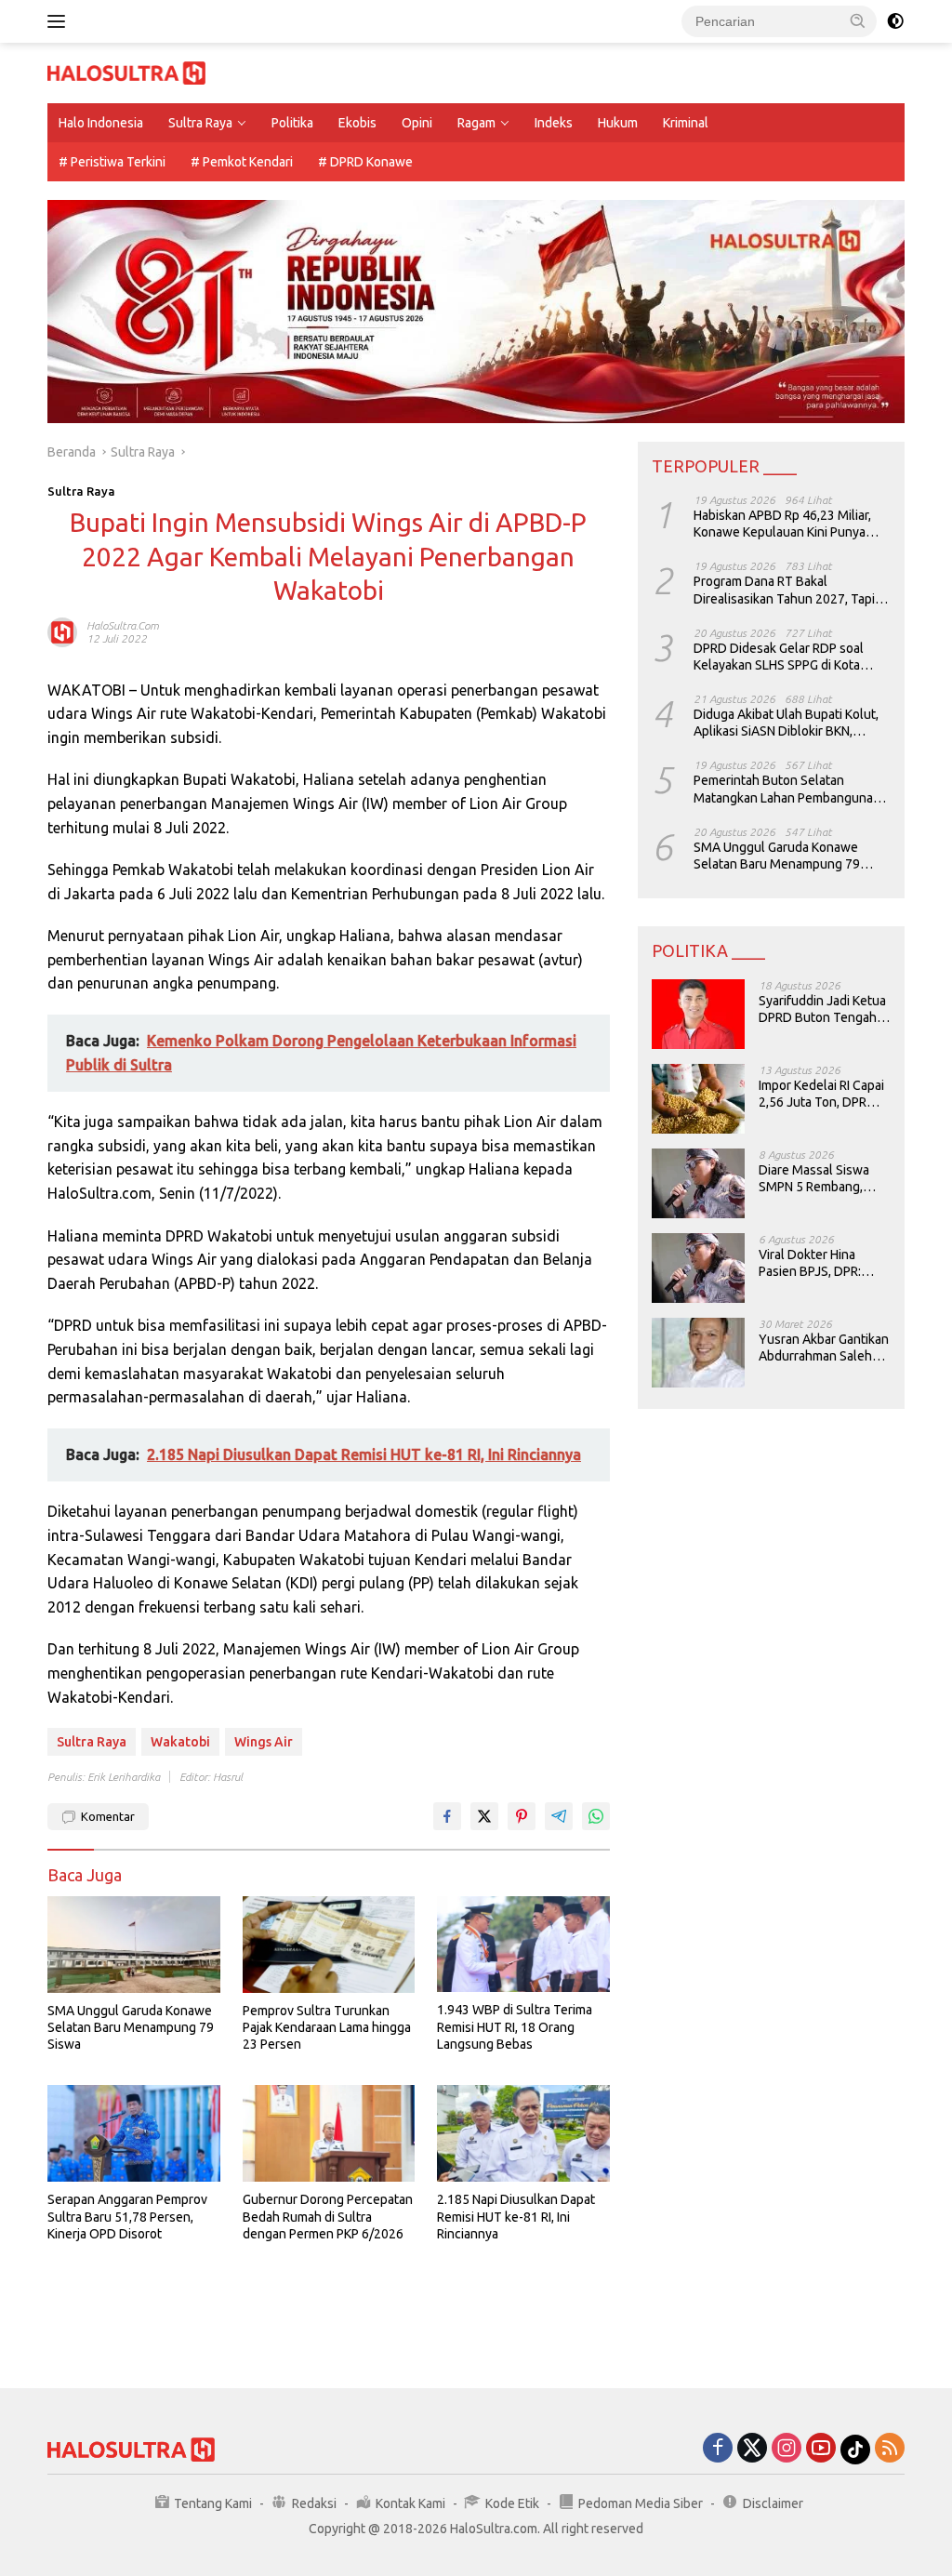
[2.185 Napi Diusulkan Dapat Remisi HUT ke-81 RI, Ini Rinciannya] (523, 2133)
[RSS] (890, 2449)
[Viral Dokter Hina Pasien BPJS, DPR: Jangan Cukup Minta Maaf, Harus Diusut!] (698, 1268)
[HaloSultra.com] (126, 72)
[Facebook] (718, 2449)
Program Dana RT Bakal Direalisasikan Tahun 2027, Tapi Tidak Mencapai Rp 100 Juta (784, 590)
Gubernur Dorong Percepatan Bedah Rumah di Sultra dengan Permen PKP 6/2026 (328, 2216)
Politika (292, 123)
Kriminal (686, 123)
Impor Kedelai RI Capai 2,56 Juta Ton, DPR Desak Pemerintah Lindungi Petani (821, 1094)
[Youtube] (821, 2449)
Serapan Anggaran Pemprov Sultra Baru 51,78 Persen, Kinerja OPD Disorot (127, 2216)
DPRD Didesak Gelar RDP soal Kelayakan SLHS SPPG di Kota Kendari (779, 657)
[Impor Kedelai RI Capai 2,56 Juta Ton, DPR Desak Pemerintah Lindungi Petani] (698, 1099)
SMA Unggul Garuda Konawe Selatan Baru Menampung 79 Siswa (131, 2027)
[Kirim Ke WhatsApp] (596, 1816)
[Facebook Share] (447, 1816)
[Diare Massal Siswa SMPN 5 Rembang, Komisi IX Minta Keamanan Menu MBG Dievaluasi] (698, 1183)
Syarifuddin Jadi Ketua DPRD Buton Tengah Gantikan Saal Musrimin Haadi (822, 1009)
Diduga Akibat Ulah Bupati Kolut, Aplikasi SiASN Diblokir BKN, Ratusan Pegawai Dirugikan (786, 723)
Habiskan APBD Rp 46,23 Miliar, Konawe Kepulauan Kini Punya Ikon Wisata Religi (782, 524)
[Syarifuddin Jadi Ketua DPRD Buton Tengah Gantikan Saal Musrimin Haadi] (698, 1014)
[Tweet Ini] (484, 1816)
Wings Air (264, 1742)
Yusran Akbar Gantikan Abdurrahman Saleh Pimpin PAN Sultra (824, 1348)
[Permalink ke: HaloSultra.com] (62, 631)
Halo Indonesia (101, 123)
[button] (858, 20)
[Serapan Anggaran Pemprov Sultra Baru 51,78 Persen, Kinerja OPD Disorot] (134, 2133)
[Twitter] (752, 2449)
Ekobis (357, 123)
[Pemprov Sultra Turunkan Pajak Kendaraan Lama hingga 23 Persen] (329, 1945)
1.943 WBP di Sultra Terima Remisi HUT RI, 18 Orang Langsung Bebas (515, 2026)
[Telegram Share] (559, 1816)
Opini (417, 123)
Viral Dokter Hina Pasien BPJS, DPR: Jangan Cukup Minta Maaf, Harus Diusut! (817, 1263)
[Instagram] (787, 2449)
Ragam (476, 123)
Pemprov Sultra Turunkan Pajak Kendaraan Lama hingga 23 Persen (327, 2027)
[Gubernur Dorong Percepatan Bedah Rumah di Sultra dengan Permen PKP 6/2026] (329, 2133)
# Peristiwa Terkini (112, 162)
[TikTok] (855, 2450)
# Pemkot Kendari (242, 162)
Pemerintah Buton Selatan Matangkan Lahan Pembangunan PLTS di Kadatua (787, 789)
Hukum (618, 123)
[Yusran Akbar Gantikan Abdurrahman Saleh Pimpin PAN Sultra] (698, 1353)
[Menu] (60, 21)
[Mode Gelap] (895, 21)
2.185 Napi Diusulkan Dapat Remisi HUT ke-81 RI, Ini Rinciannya (516, 2216)
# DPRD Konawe (365, 162)
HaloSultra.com (123, 625)
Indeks (554, 123)
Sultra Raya (200, 123)
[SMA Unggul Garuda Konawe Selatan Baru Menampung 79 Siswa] (134, 1945)
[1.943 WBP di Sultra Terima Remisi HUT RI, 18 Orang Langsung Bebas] (523, 1945)
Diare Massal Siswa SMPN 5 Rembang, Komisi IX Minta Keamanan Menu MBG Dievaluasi (822, 1179)
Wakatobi (180, 1742)
